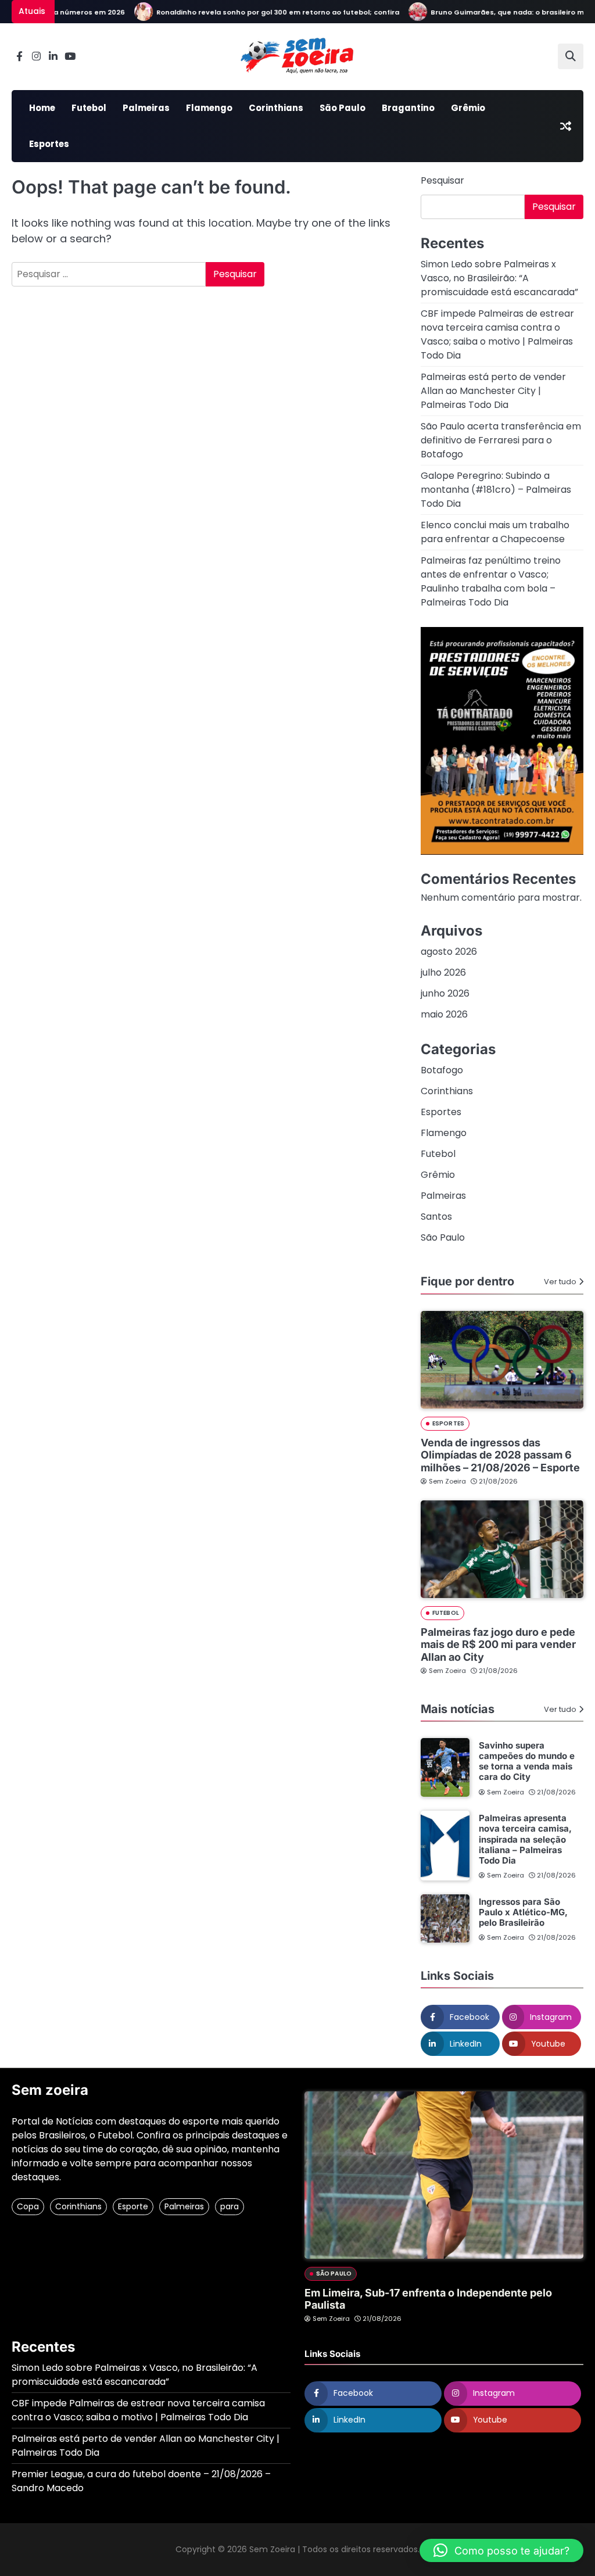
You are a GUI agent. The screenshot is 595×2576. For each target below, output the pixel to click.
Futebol (89, 108)
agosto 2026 (449, 952)
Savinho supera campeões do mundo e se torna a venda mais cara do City (527, 1761)
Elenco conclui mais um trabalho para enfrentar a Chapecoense (495, 532)
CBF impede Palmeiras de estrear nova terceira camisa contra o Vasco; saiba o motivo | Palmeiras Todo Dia (497, 334)
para (230, 2206)
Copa (28, 2206)
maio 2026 (444, 1014)
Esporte (133, 2206)
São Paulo (343, 108)
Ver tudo (560, 1282)
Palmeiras (146, 108)
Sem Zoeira (447, 1481)
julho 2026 (443, 972)
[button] (501, 2550)
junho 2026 (445, 993)
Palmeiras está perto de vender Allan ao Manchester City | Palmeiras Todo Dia (493, 391)
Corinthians (276, 108)
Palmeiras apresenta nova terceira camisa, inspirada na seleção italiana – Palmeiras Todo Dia (525, 1839)
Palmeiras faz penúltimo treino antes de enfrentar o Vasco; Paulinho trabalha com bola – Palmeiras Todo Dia (491, 581)
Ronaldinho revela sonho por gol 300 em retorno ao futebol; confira (254, 12)
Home (42, 108)
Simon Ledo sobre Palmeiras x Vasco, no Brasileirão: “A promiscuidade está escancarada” (499, 278)
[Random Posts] (565, 126)
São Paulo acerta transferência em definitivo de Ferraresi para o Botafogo (501, 440)
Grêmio (468, 108)
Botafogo (442, 1070)
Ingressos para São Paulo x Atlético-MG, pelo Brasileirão (523, 1912)
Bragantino (408, 108)
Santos (436, 1217)
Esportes (49, 144)
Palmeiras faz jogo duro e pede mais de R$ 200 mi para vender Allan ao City (498, 1645)
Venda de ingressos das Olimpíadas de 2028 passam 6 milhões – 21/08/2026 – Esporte (500, 1455)
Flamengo (209, 108)
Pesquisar (442, 180)
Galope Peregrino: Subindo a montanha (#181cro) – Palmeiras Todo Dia (496, 490)
